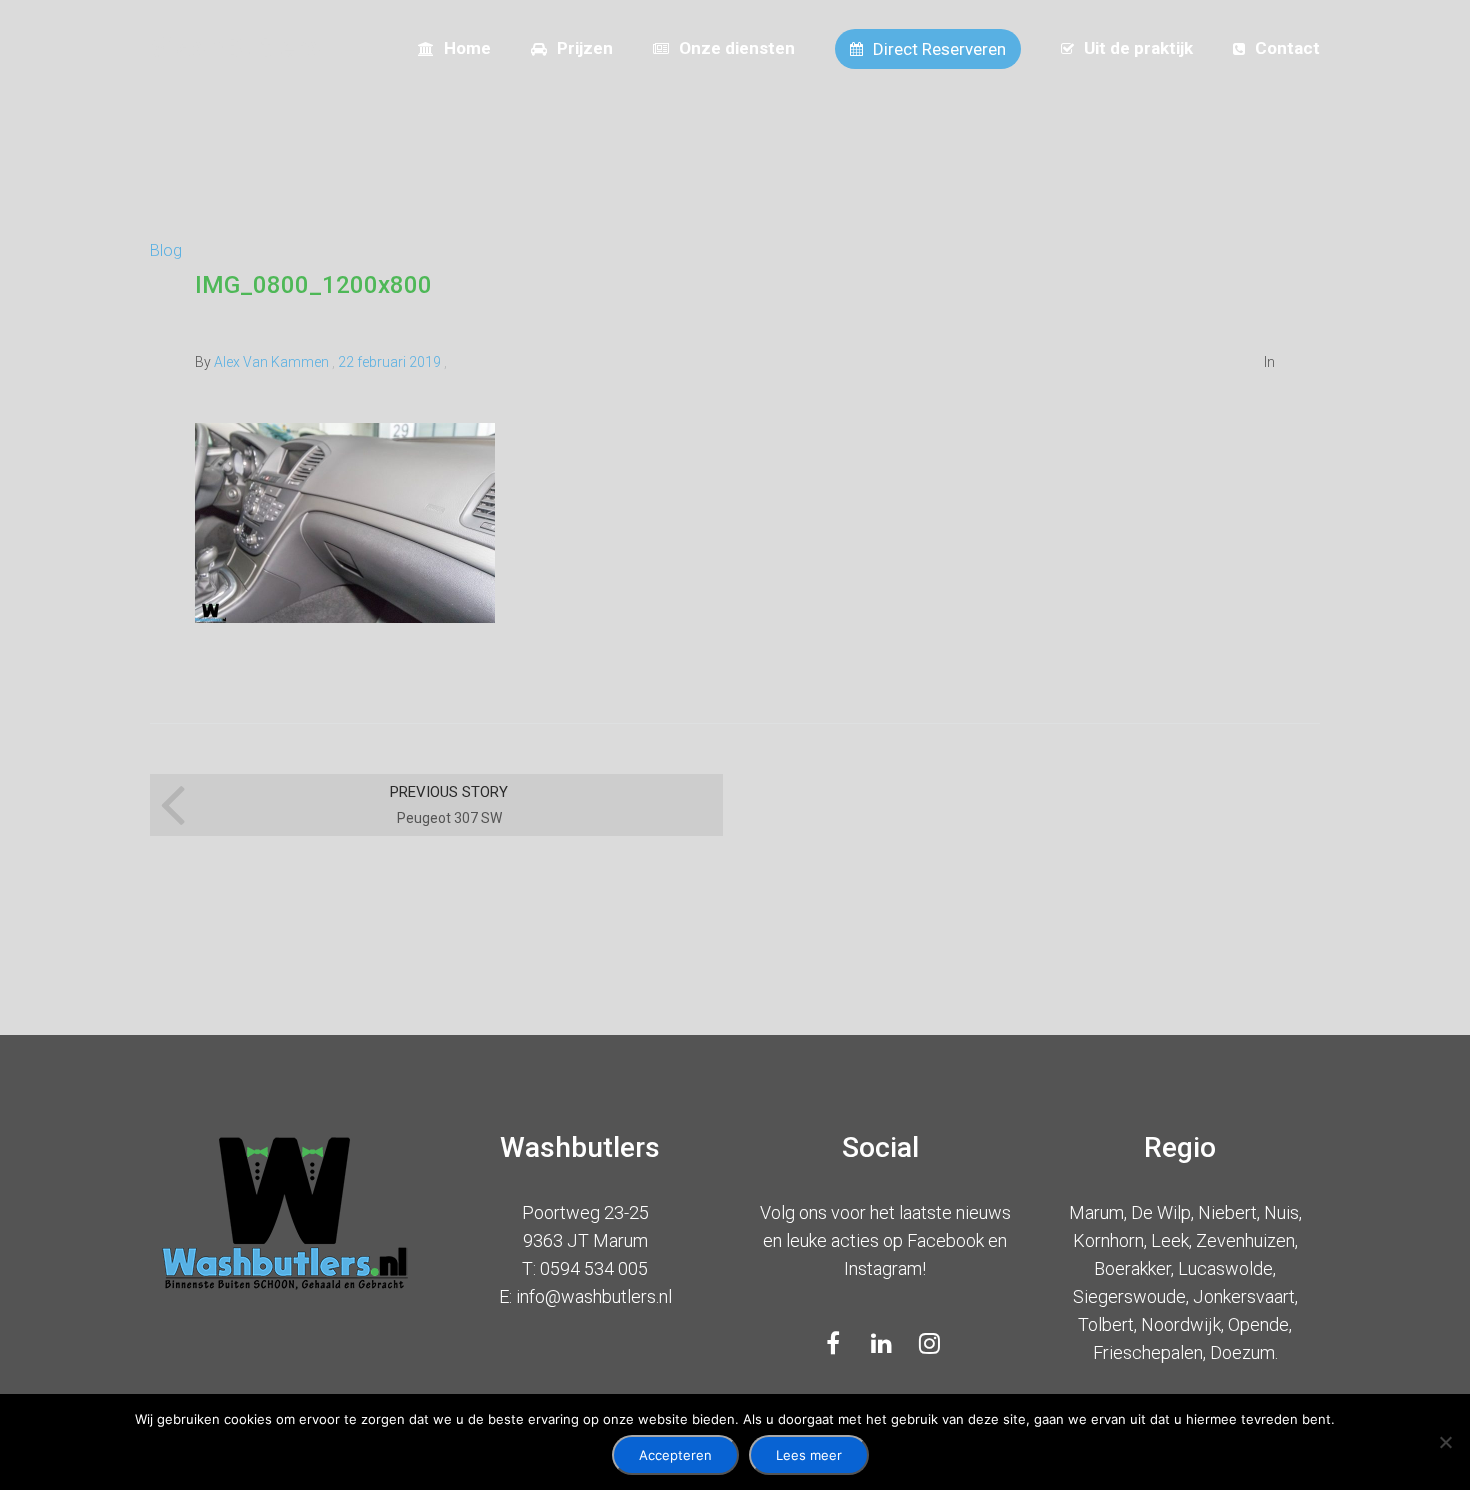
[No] (1445, 1442)
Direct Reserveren (939, 49)
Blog (166, 250)
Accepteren (675, 1455)
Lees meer (809, 1455)
